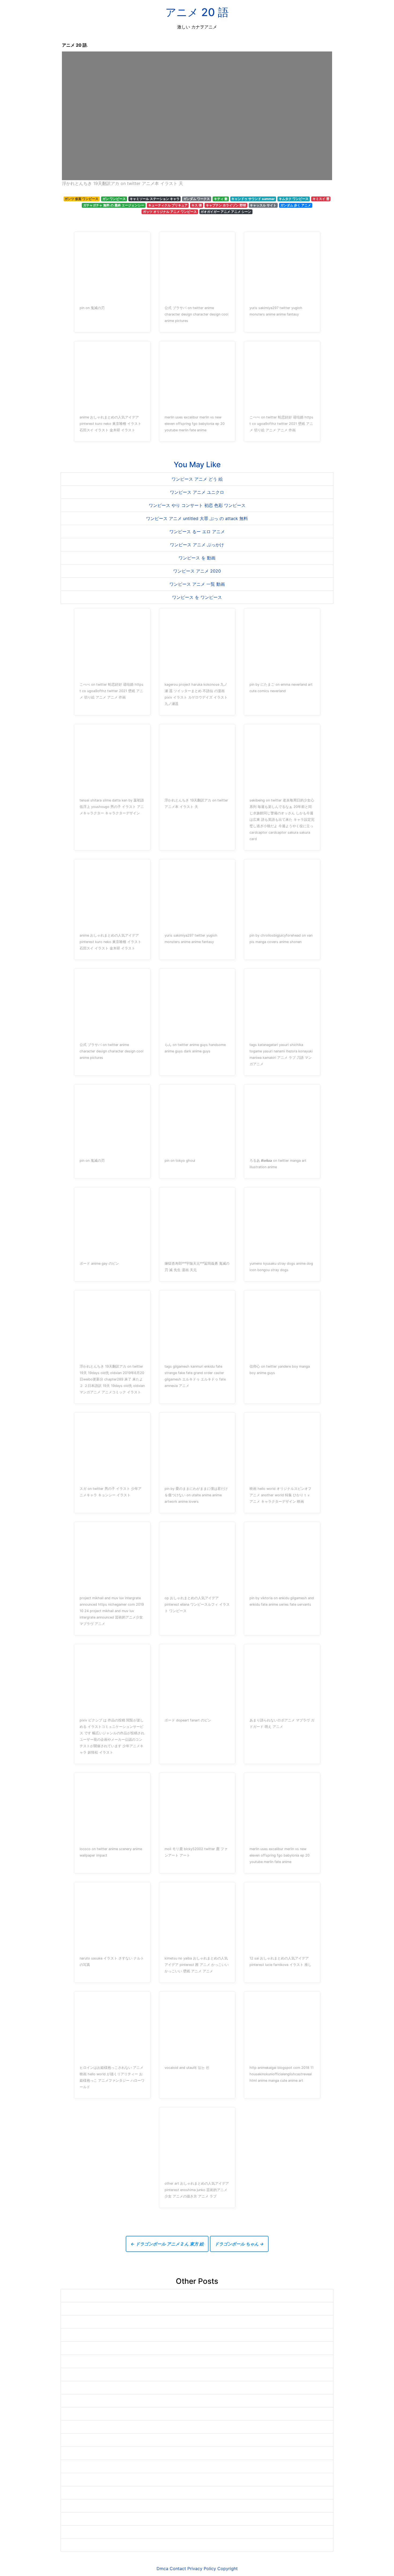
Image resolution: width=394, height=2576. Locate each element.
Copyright (228, 2568)
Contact (178, 2568)
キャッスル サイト (263, 205)
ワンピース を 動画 (197, 558)
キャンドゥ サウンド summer (253, 199)
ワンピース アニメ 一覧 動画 (197, 584)
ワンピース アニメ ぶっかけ (197, 545)
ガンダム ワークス (197, 199)
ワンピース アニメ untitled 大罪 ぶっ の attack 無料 (197, 518)
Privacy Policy (202, 2568)
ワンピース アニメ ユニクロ (197, 492)
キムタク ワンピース (294, 199)
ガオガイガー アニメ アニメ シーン (226, 212)
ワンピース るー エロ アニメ (197, 532)
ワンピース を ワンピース (197, 597)
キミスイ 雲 (321, 199)
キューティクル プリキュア (168, 205)
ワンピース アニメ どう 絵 (197, 479)
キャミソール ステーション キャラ (155, 199)
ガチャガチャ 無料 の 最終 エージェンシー (114, 205)
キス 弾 (197, 205)
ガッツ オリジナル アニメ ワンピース (170, 212)
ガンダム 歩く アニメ (296, 205)
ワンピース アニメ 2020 (197, 571)
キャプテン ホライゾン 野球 (226, 205)
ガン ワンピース (114, 199)
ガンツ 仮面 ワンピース (81, 199)
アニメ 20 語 (197, 12)
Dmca (162, 2568)
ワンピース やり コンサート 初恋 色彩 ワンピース (197, 505)
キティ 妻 (221, 199)
